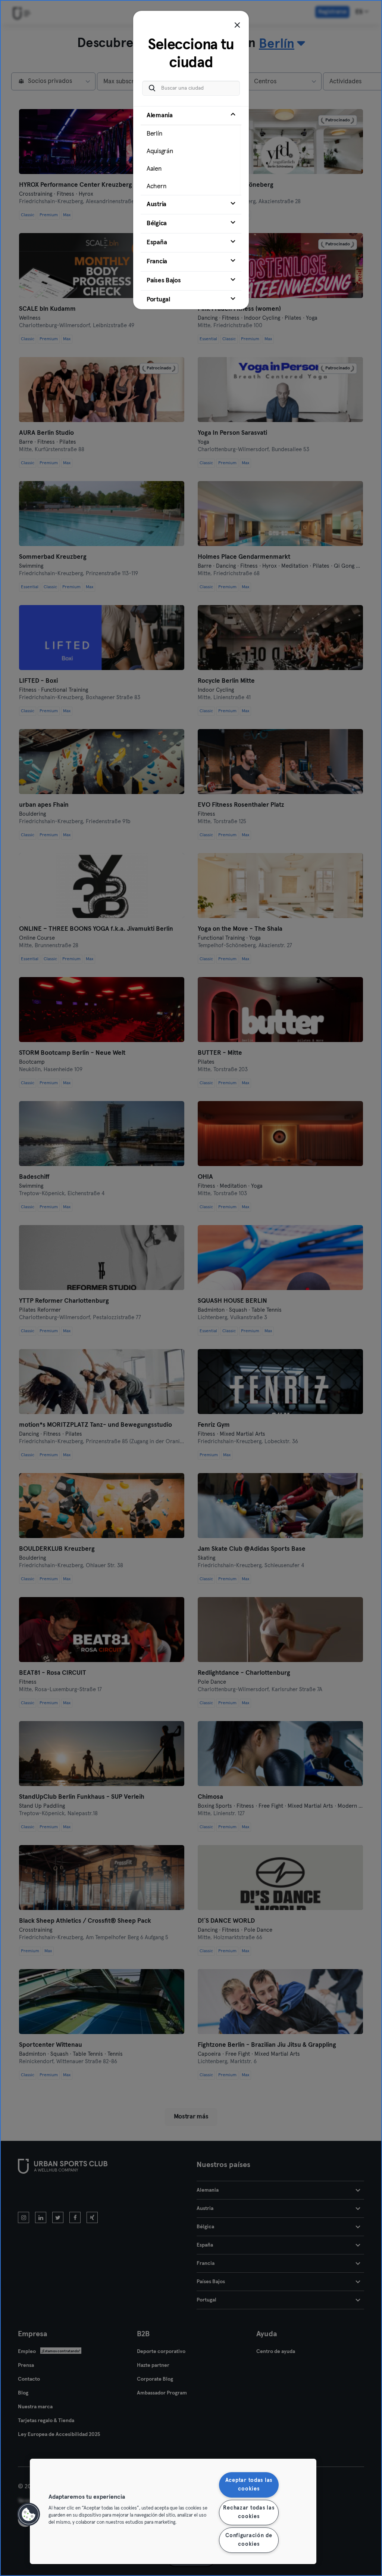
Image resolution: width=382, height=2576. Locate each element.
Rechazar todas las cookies (249, 2512)
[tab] (191, 151)
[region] (173, 2511)
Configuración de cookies (249, 2540)
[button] (29, 2514)
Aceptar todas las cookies (249, 2485)
